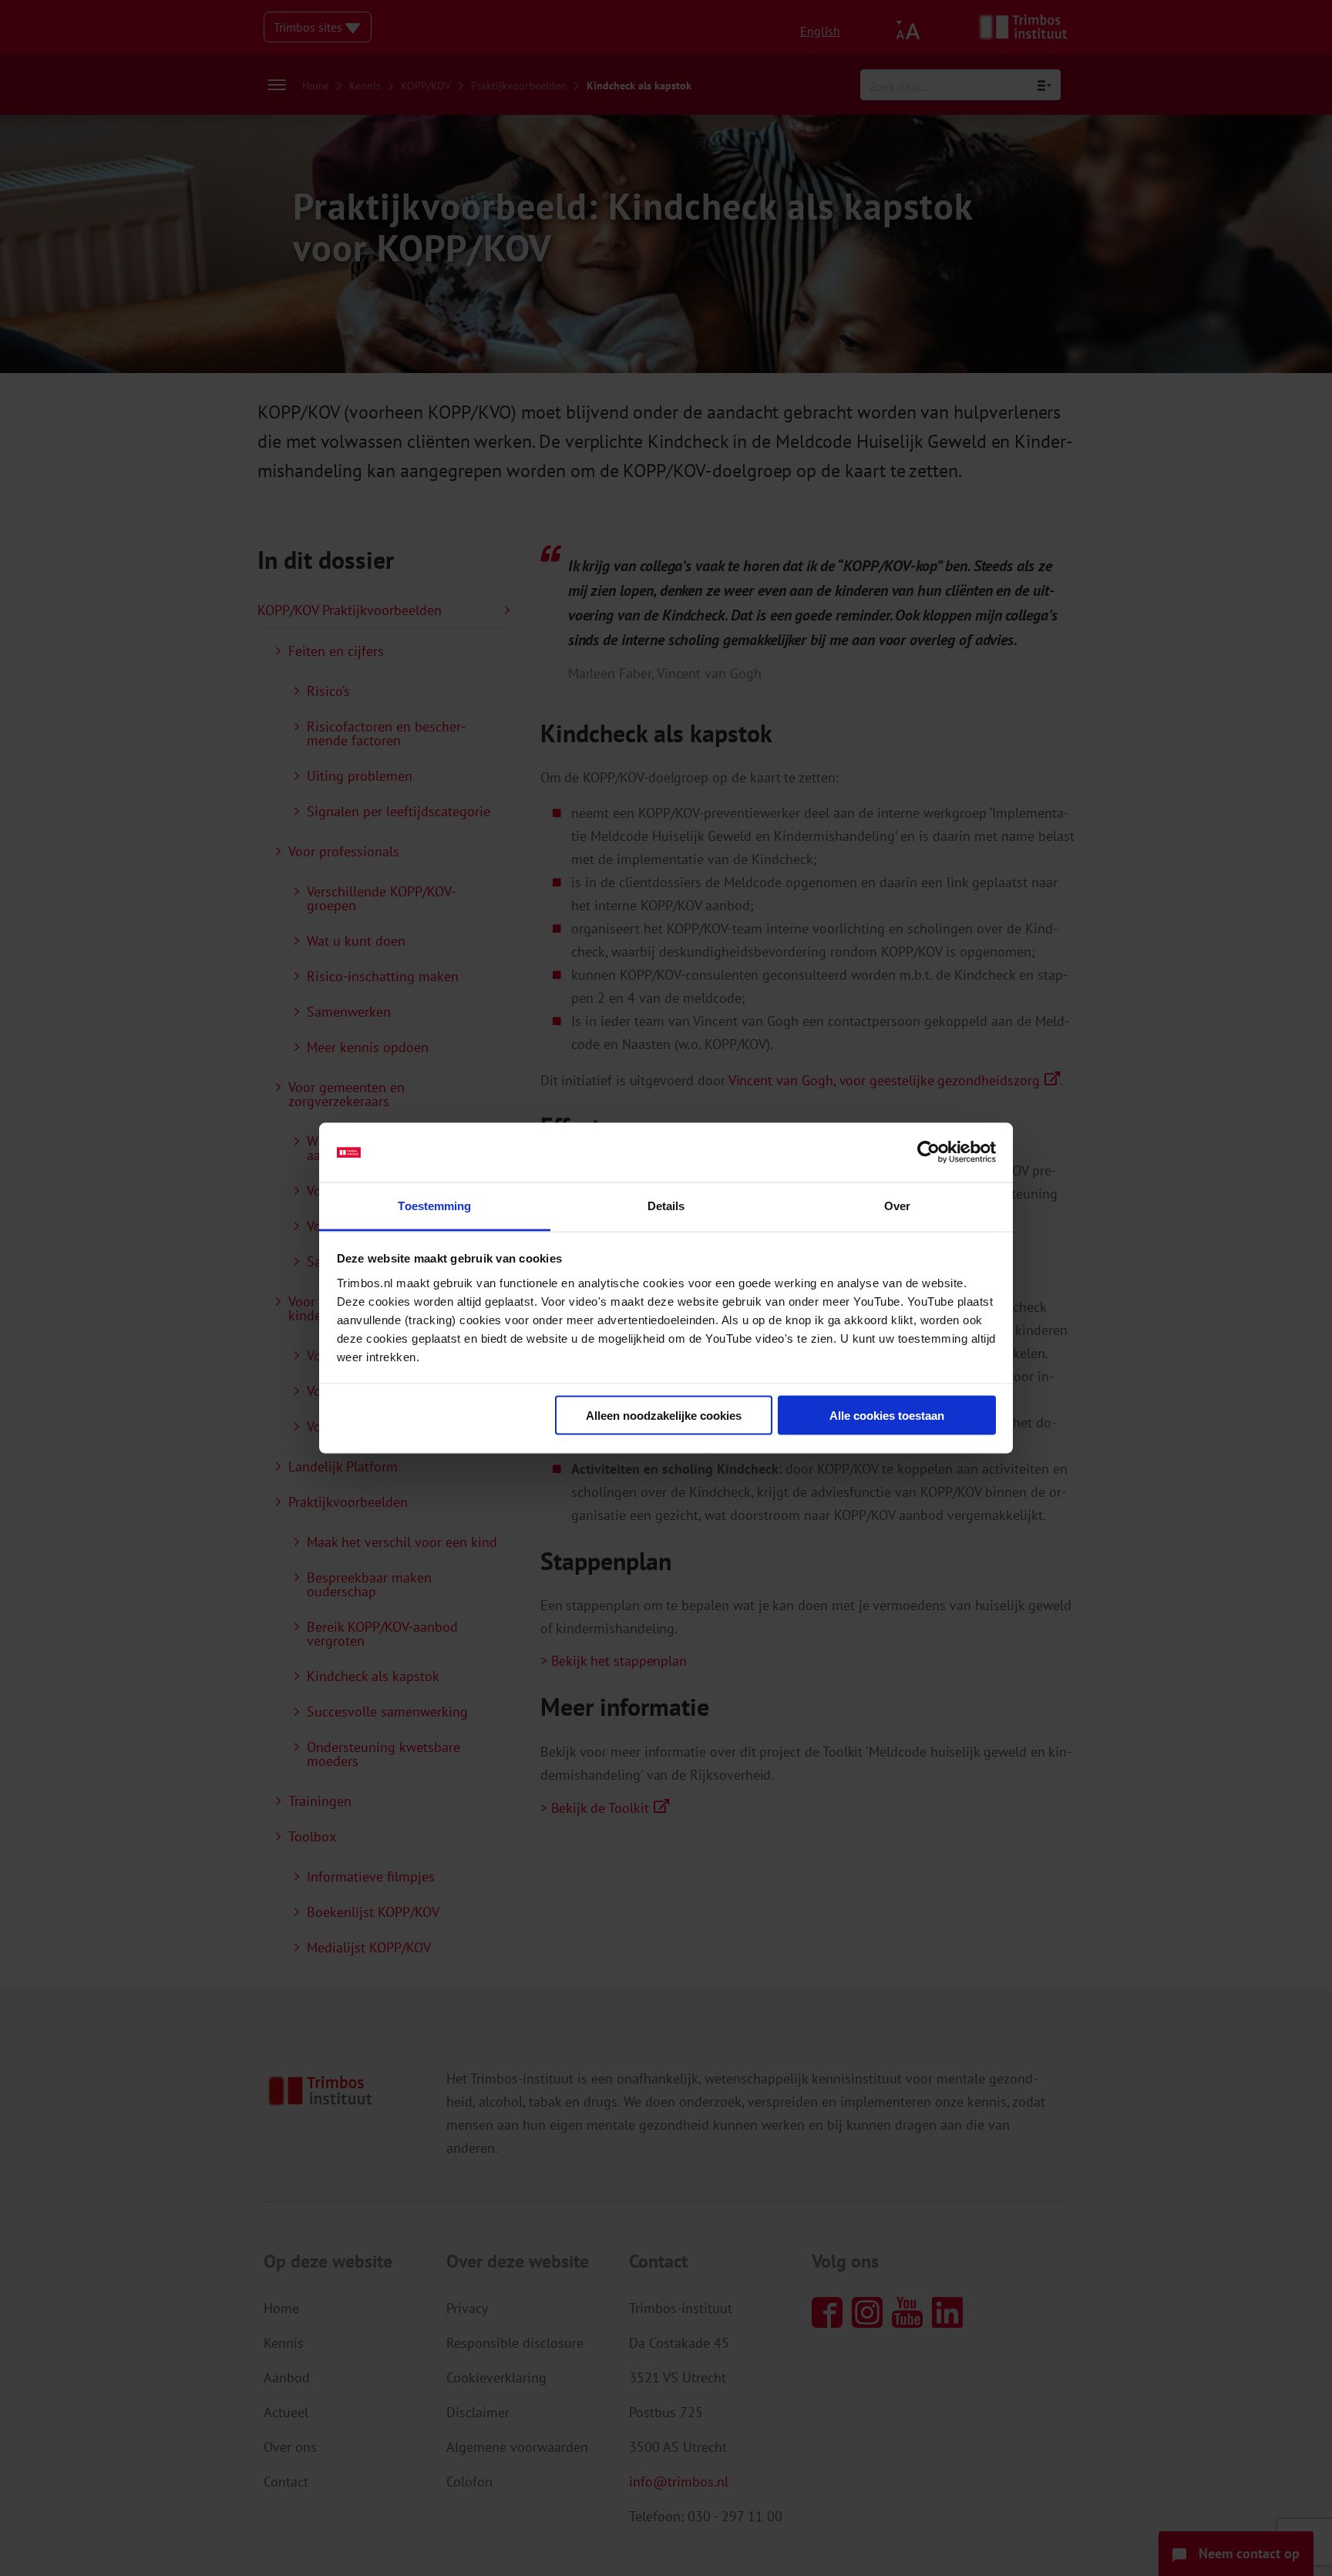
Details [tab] (666, 1205)
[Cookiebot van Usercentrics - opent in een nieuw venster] (928, 1152)
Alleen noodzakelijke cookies (664, 1416)
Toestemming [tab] (434, 1205)
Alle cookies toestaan (887, 1416)
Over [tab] (897, 1205)
